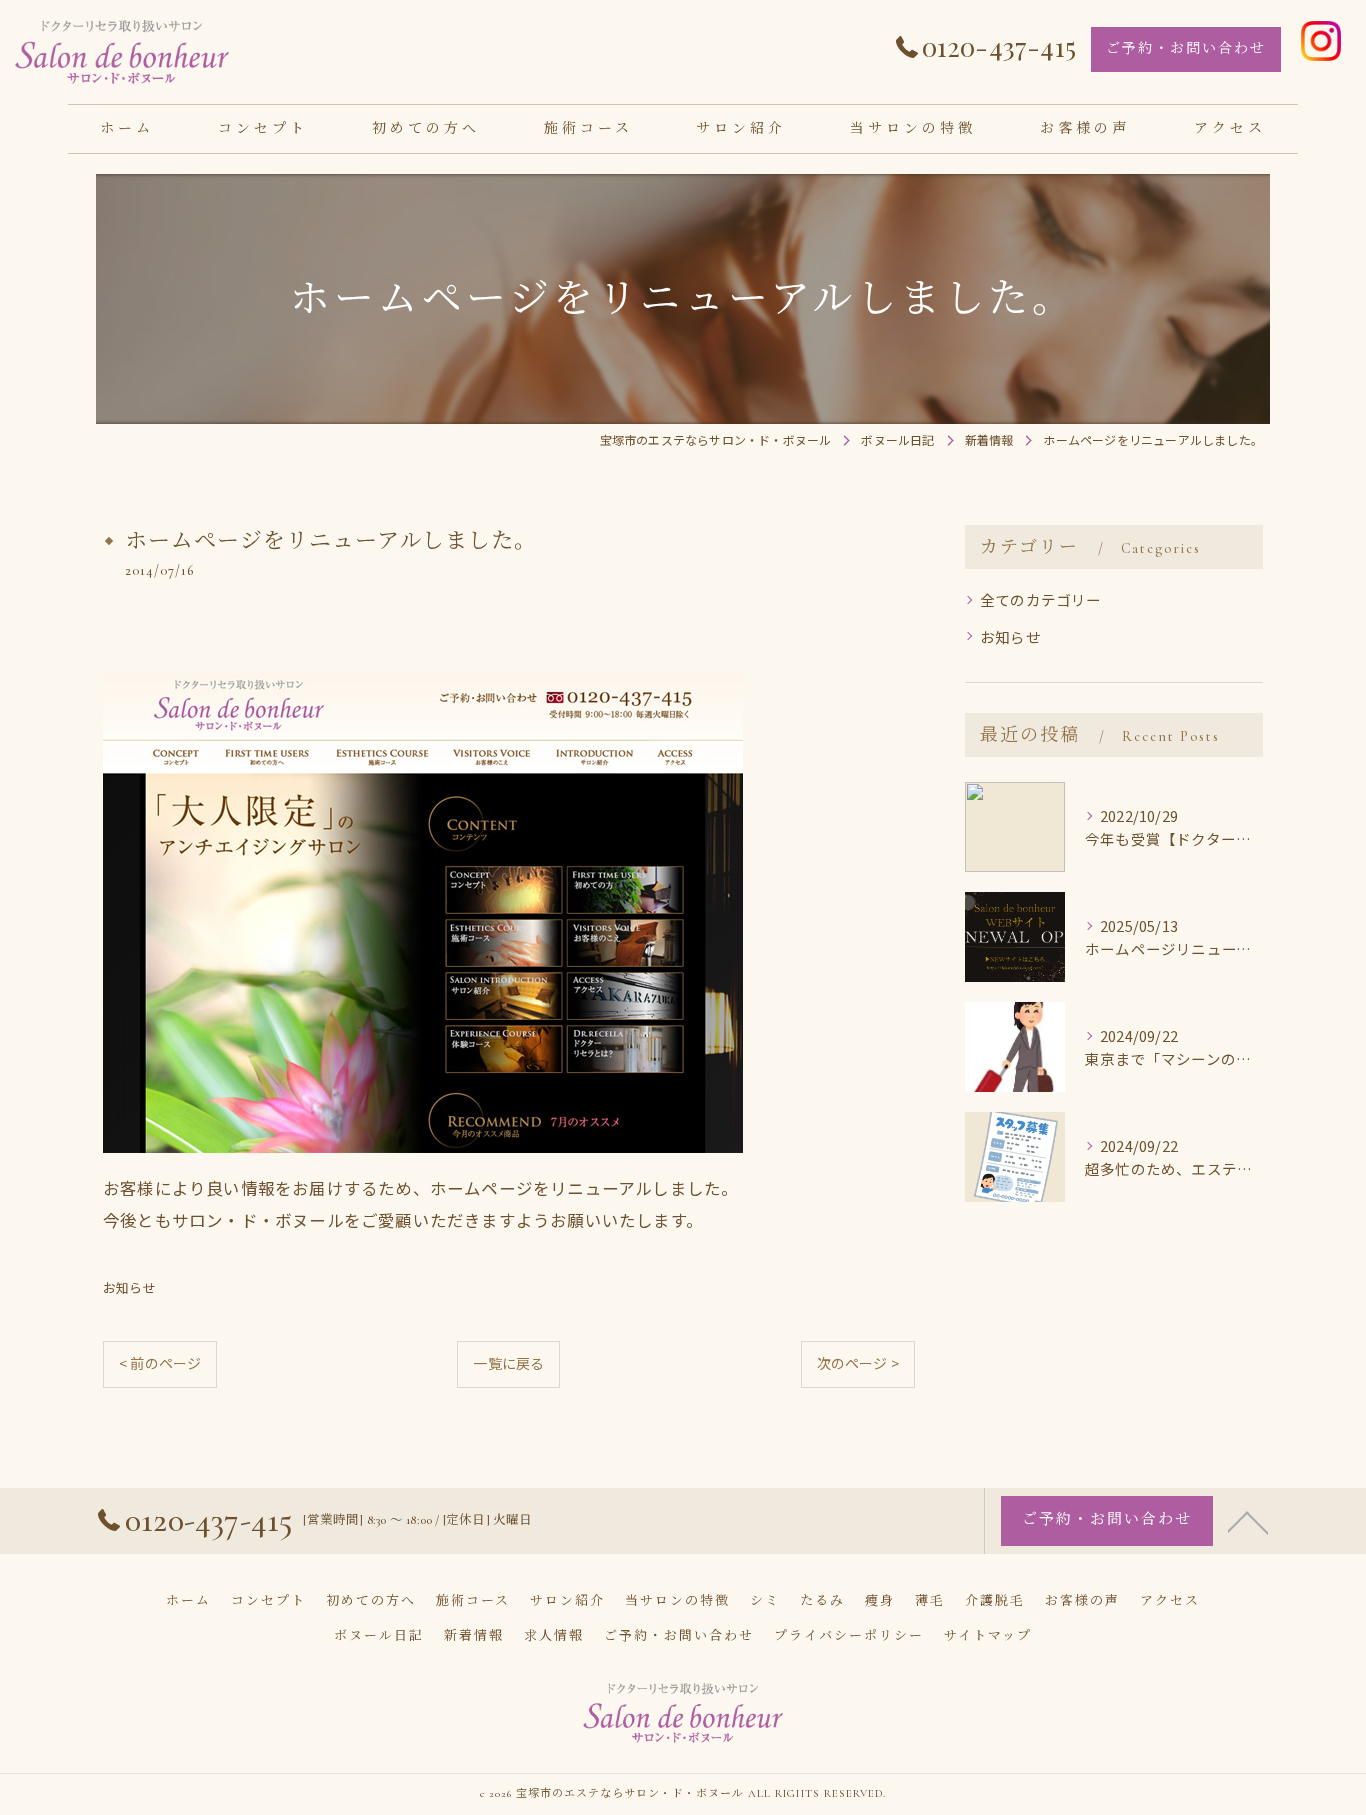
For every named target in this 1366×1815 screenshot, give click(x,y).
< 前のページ (160, 1363)
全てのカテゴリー (1041, 599)
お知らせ (129, 1287)
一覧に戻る (508, 1363)
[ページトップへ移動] (1248, 1521)
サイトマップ (988, 1636)
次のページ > (858, 1363)
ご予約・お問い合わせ (1186, 48)
